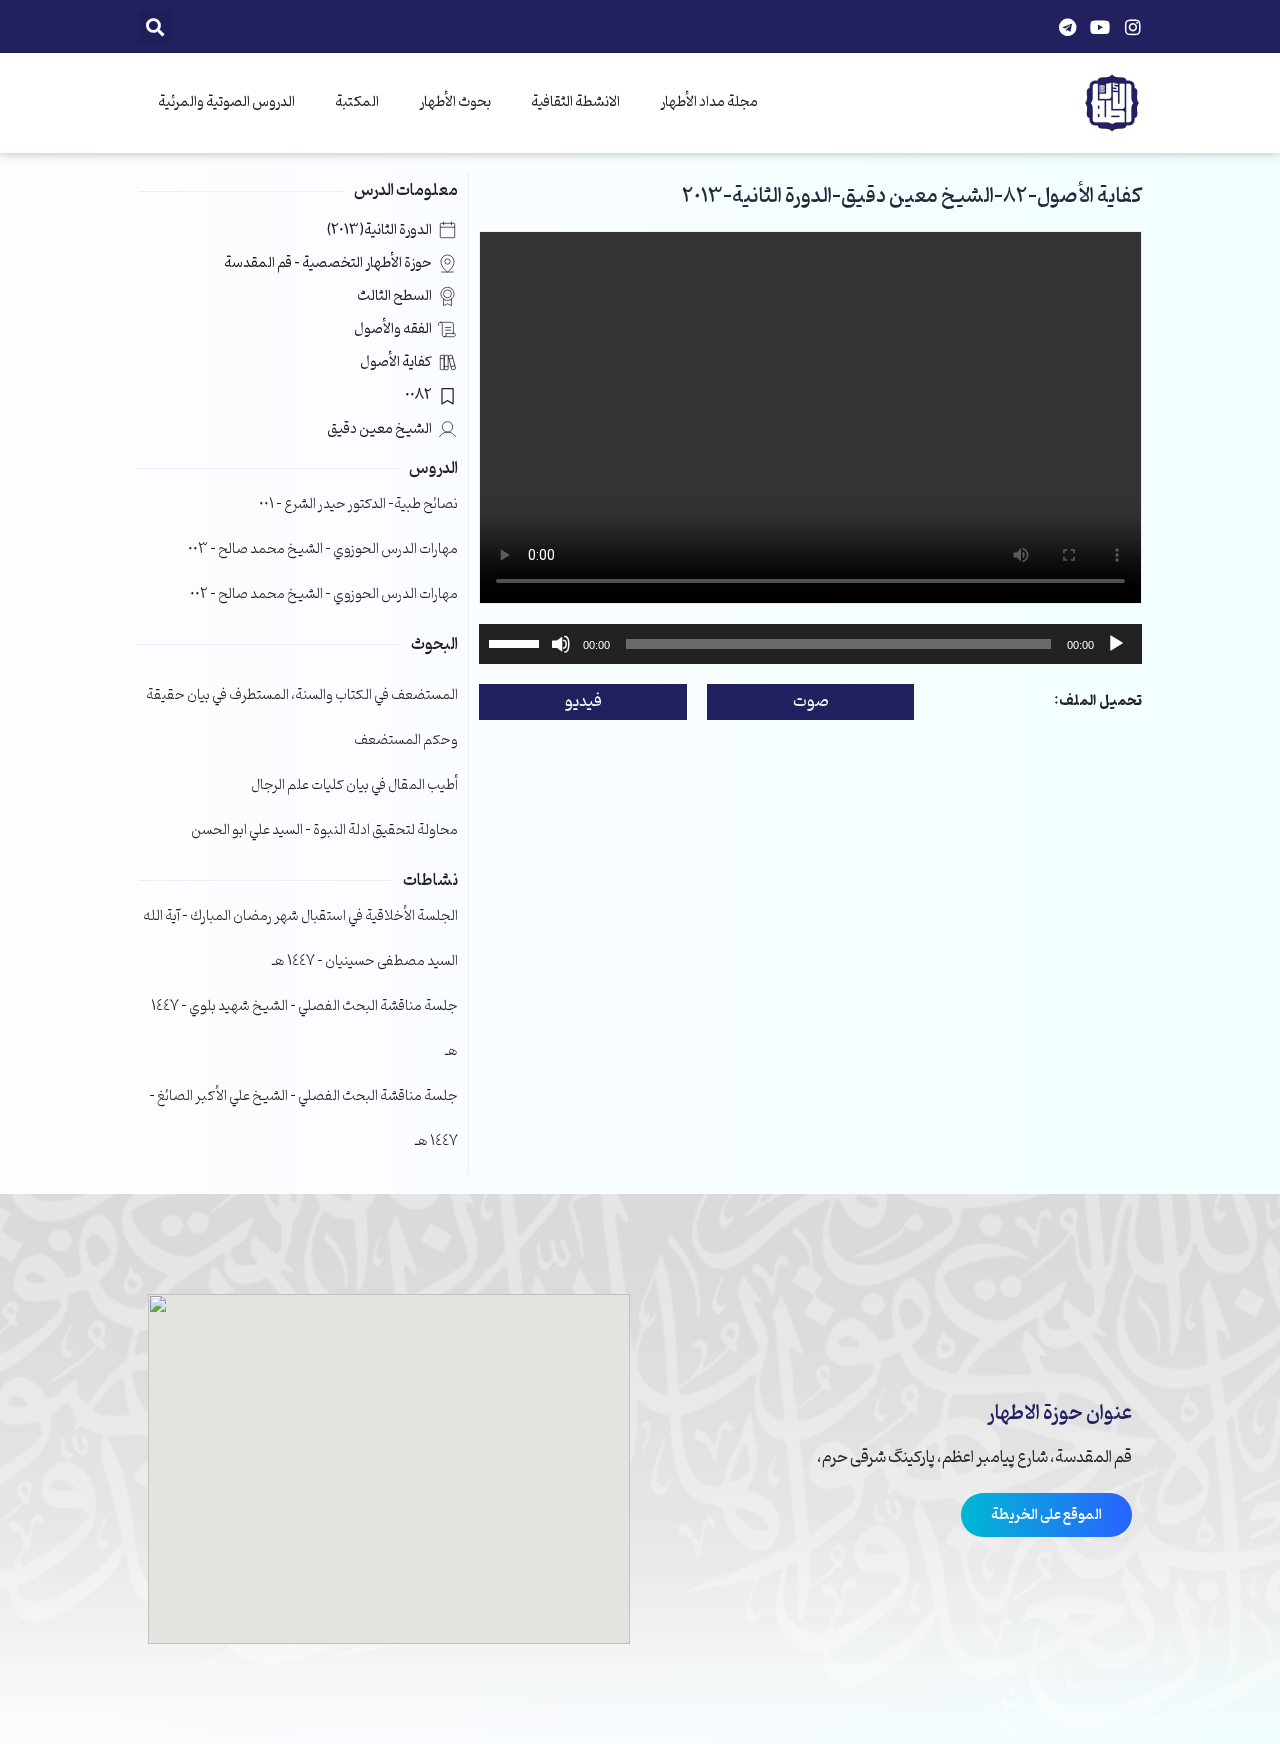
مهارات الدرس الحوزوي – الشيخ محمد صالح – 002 (324, 594)
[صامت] (561, 644)
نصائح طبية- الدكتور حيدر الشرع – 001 (358, 504)
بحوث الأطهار (455, 102)
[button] (154, 26)
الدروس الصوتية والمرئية (226, 102)
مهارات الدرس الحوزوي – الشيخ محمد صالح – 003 (323, 549)
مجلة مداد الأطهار (709, 102)
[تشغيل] (1116, 644)
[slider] (517, 642)
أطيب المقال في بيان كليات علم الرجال (354, 785)
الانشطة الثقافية (575, 102)
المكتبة (357, 102)
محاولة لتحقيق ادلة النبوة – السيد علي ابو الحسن (324, 830)
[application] (810, 644)
